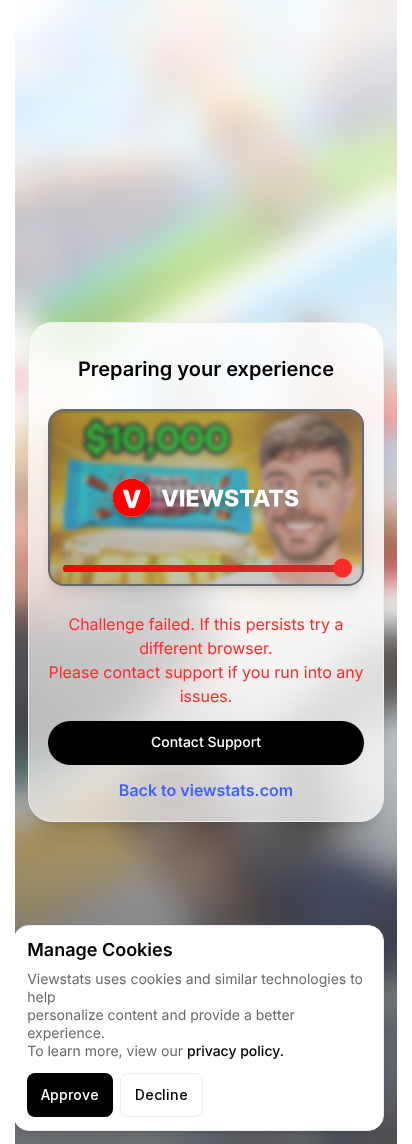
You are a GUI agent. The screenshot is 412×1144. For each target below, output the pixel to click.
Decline (161, 1094)
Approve (70, 1094)
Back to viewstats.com (206, 790)
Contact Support (206, 742)
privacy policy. (235, 1051)
